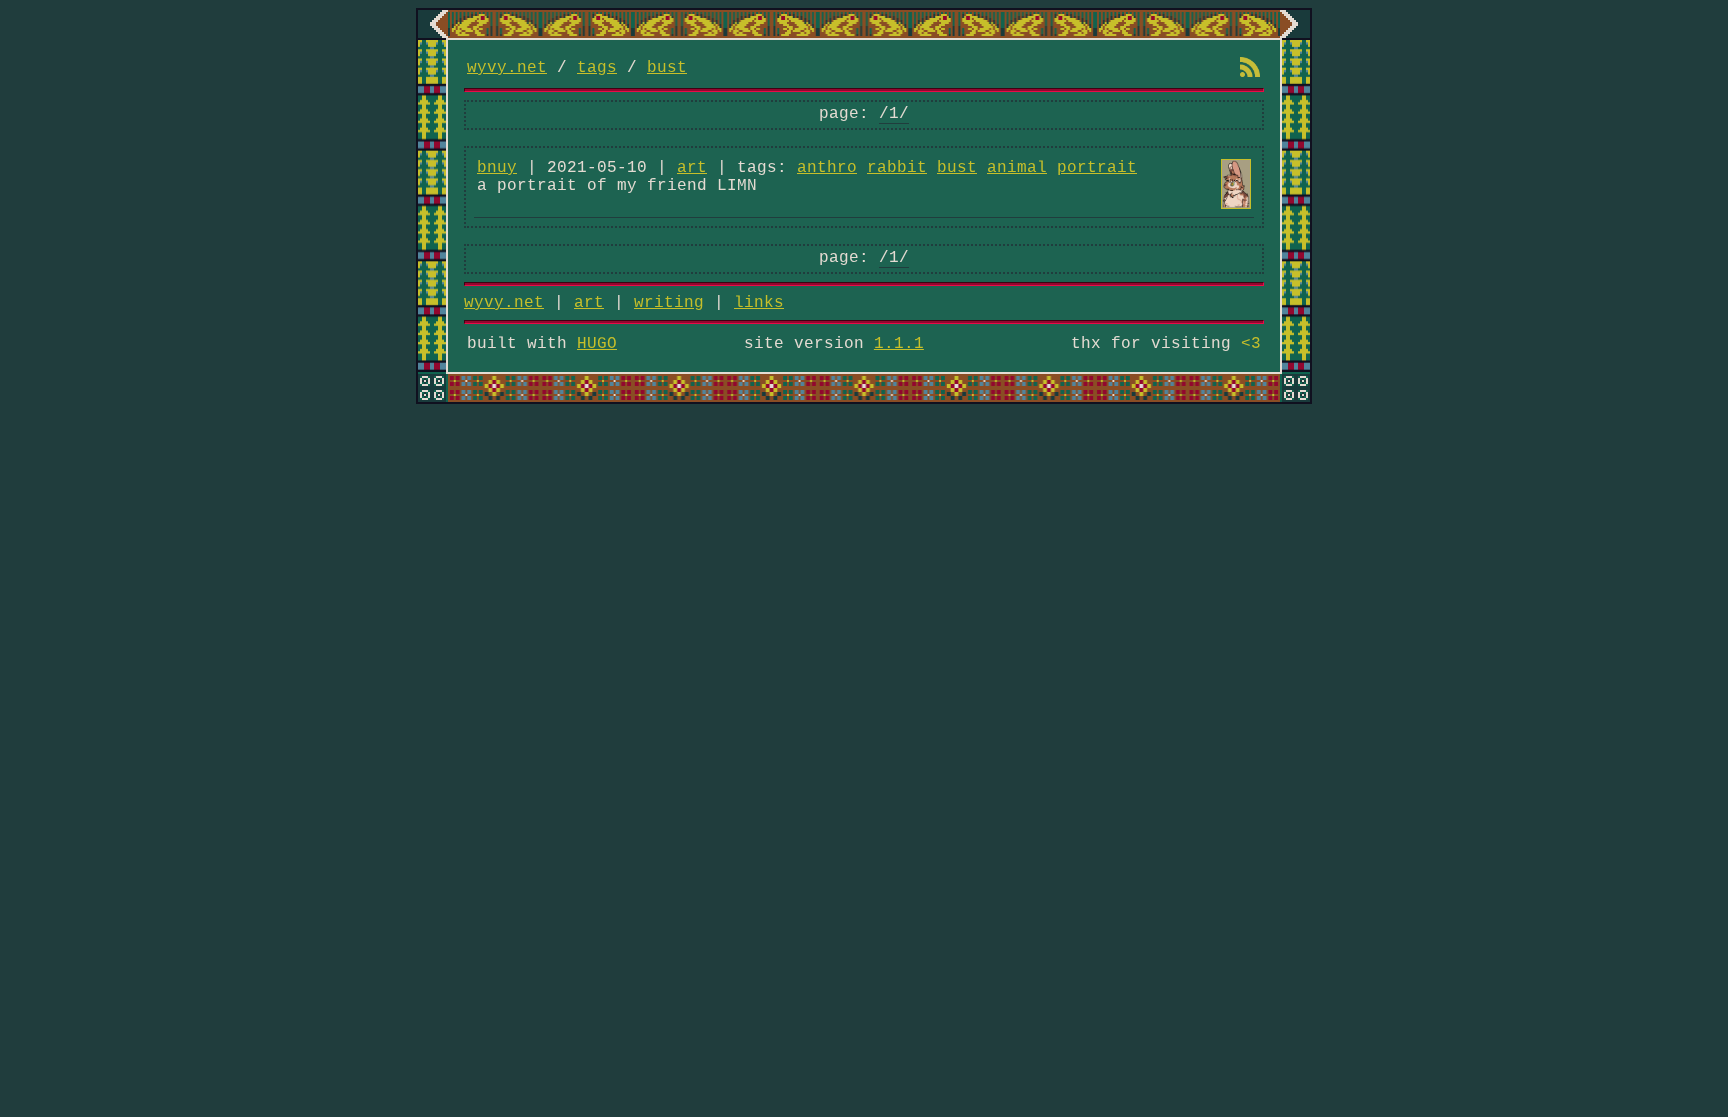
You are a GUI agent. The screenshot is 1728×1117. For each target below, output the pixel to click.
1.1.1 (899, 344)
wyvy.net (507, 68)
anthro (827, 168)
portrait (1097, 168)
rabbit (897, 168)
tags (597, 68)
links (759, 303)
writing (669, 303)
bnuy (497, 168)
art (692, 168)
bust (667, 68)
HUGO (597, 344)
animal (1017, 168)
